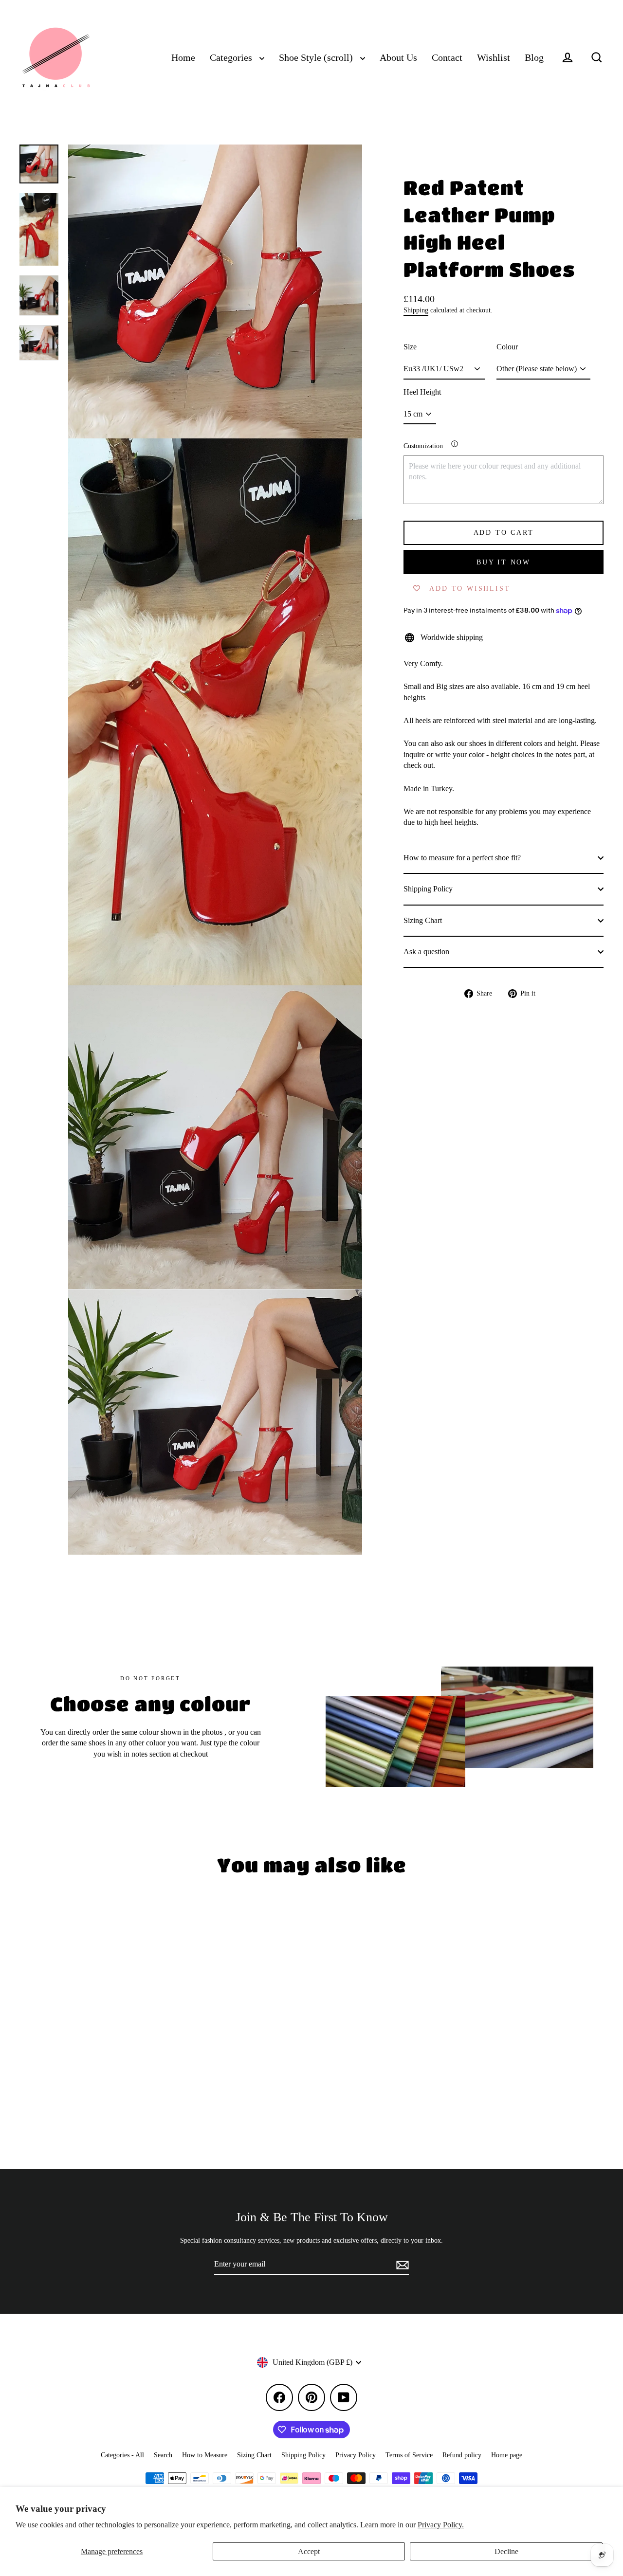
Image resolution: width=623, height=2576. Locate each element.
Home (183, 58)
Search (163, 2455)
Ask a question (426, 952)
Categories (232, 58)
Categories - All (122, 2455)
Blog (534, 58)
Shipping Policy (428, 889)
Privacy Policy (356, 2455)
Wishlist (494, 58)
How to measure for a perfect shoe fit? (462, 858)
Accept (309, 2551)
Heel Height (422, 392)
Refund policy (462, 2455)
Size (410, 347)
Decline (506, 2551)
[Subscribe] (401, 2265)
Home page (507, 2455)
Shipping (416, 310)
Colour (507, 347)
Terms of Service (409, 2455)
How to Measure (205, 2455)
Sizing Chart (423, 920)
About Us (398, 58)
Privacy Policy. (441, 2525)
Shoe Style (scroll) (317, 58)
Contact (447, 58)
